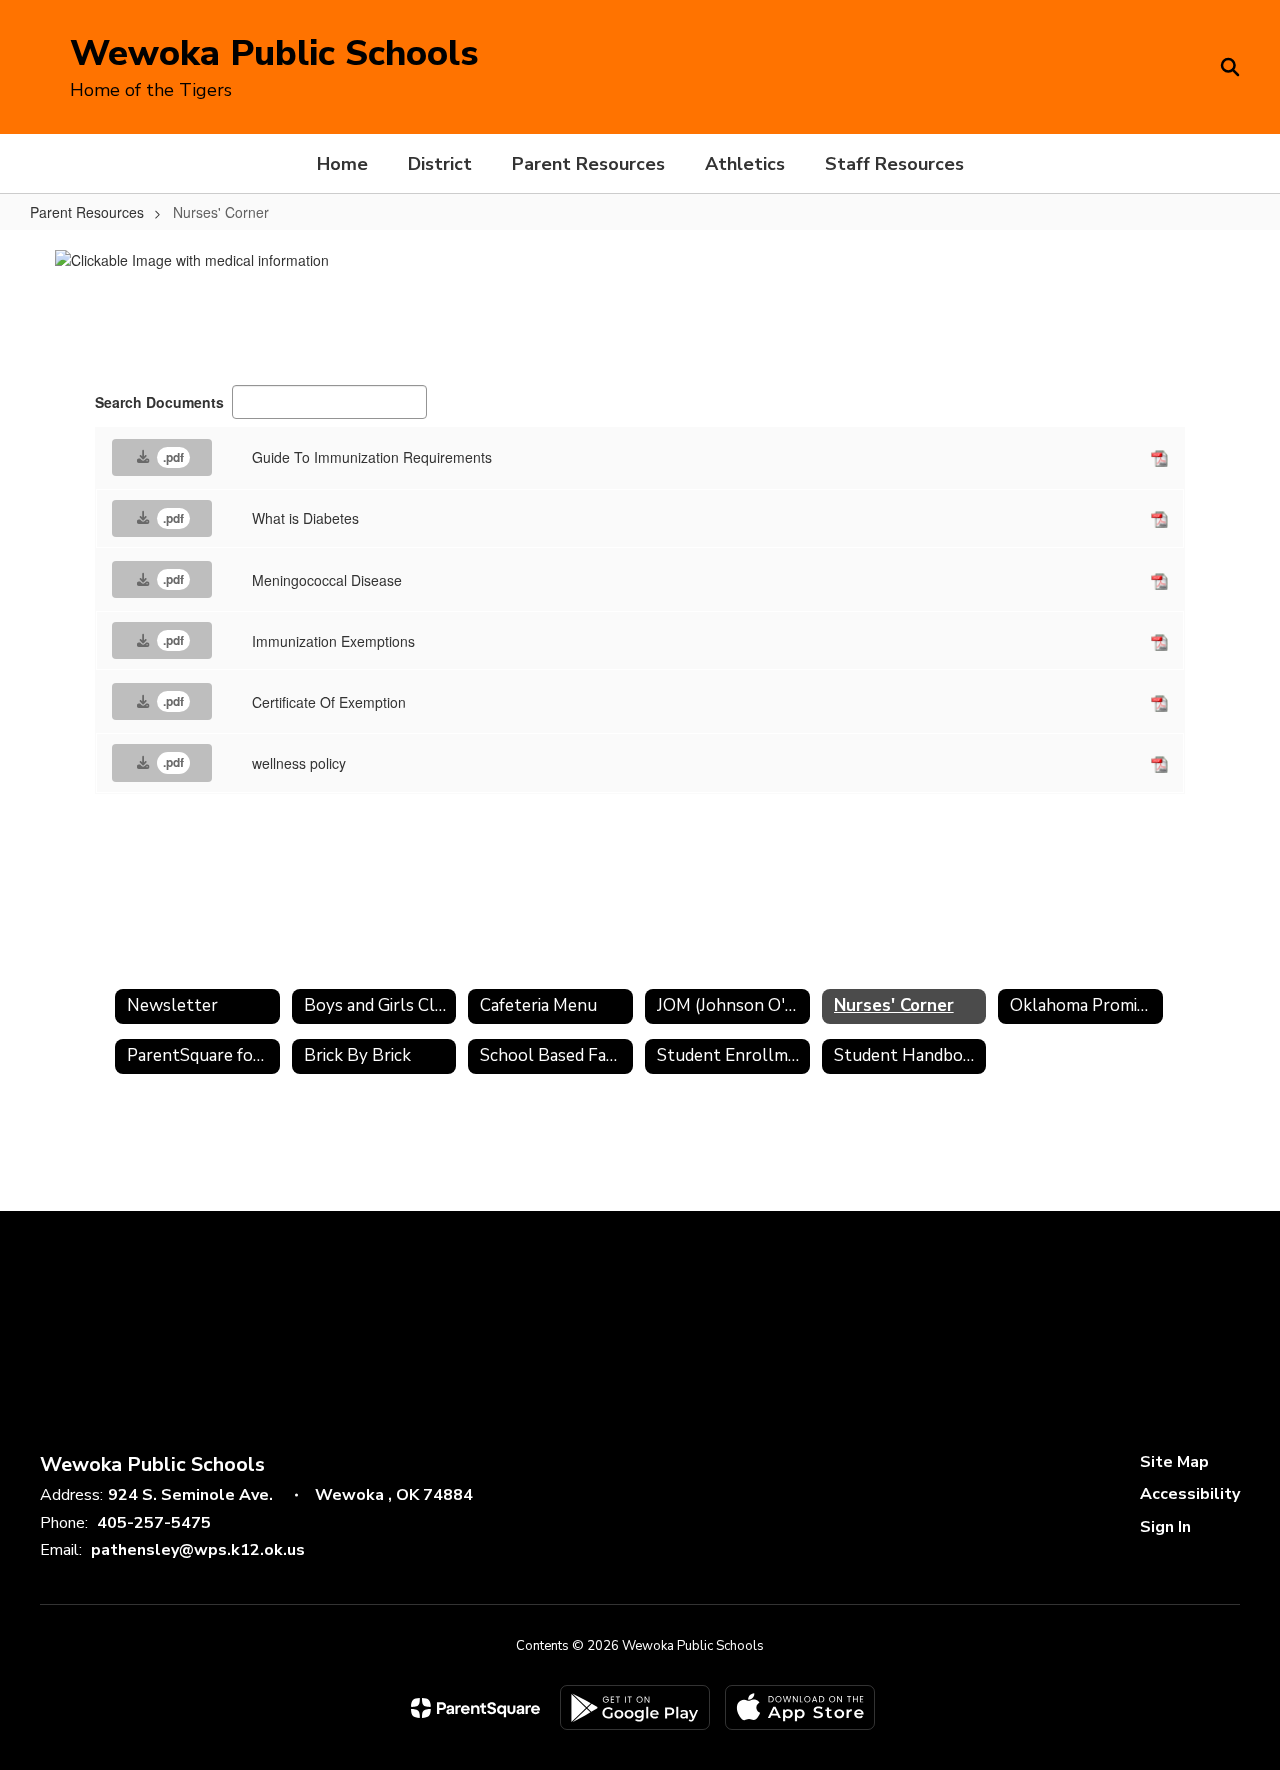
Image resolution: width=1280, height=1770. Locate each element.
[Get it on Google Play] (635, 1707)
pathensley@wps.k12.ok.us (198, 1550)
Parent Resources (87, 212)
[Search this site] (1230, 67)
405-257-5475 (154, 1523)
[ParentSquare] (475, 1708)
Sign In (1165, 1527)
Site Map (1174, 1462)
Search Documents (159, 402)
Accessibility (1190, 1494)
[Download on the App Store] (800, 1707)
